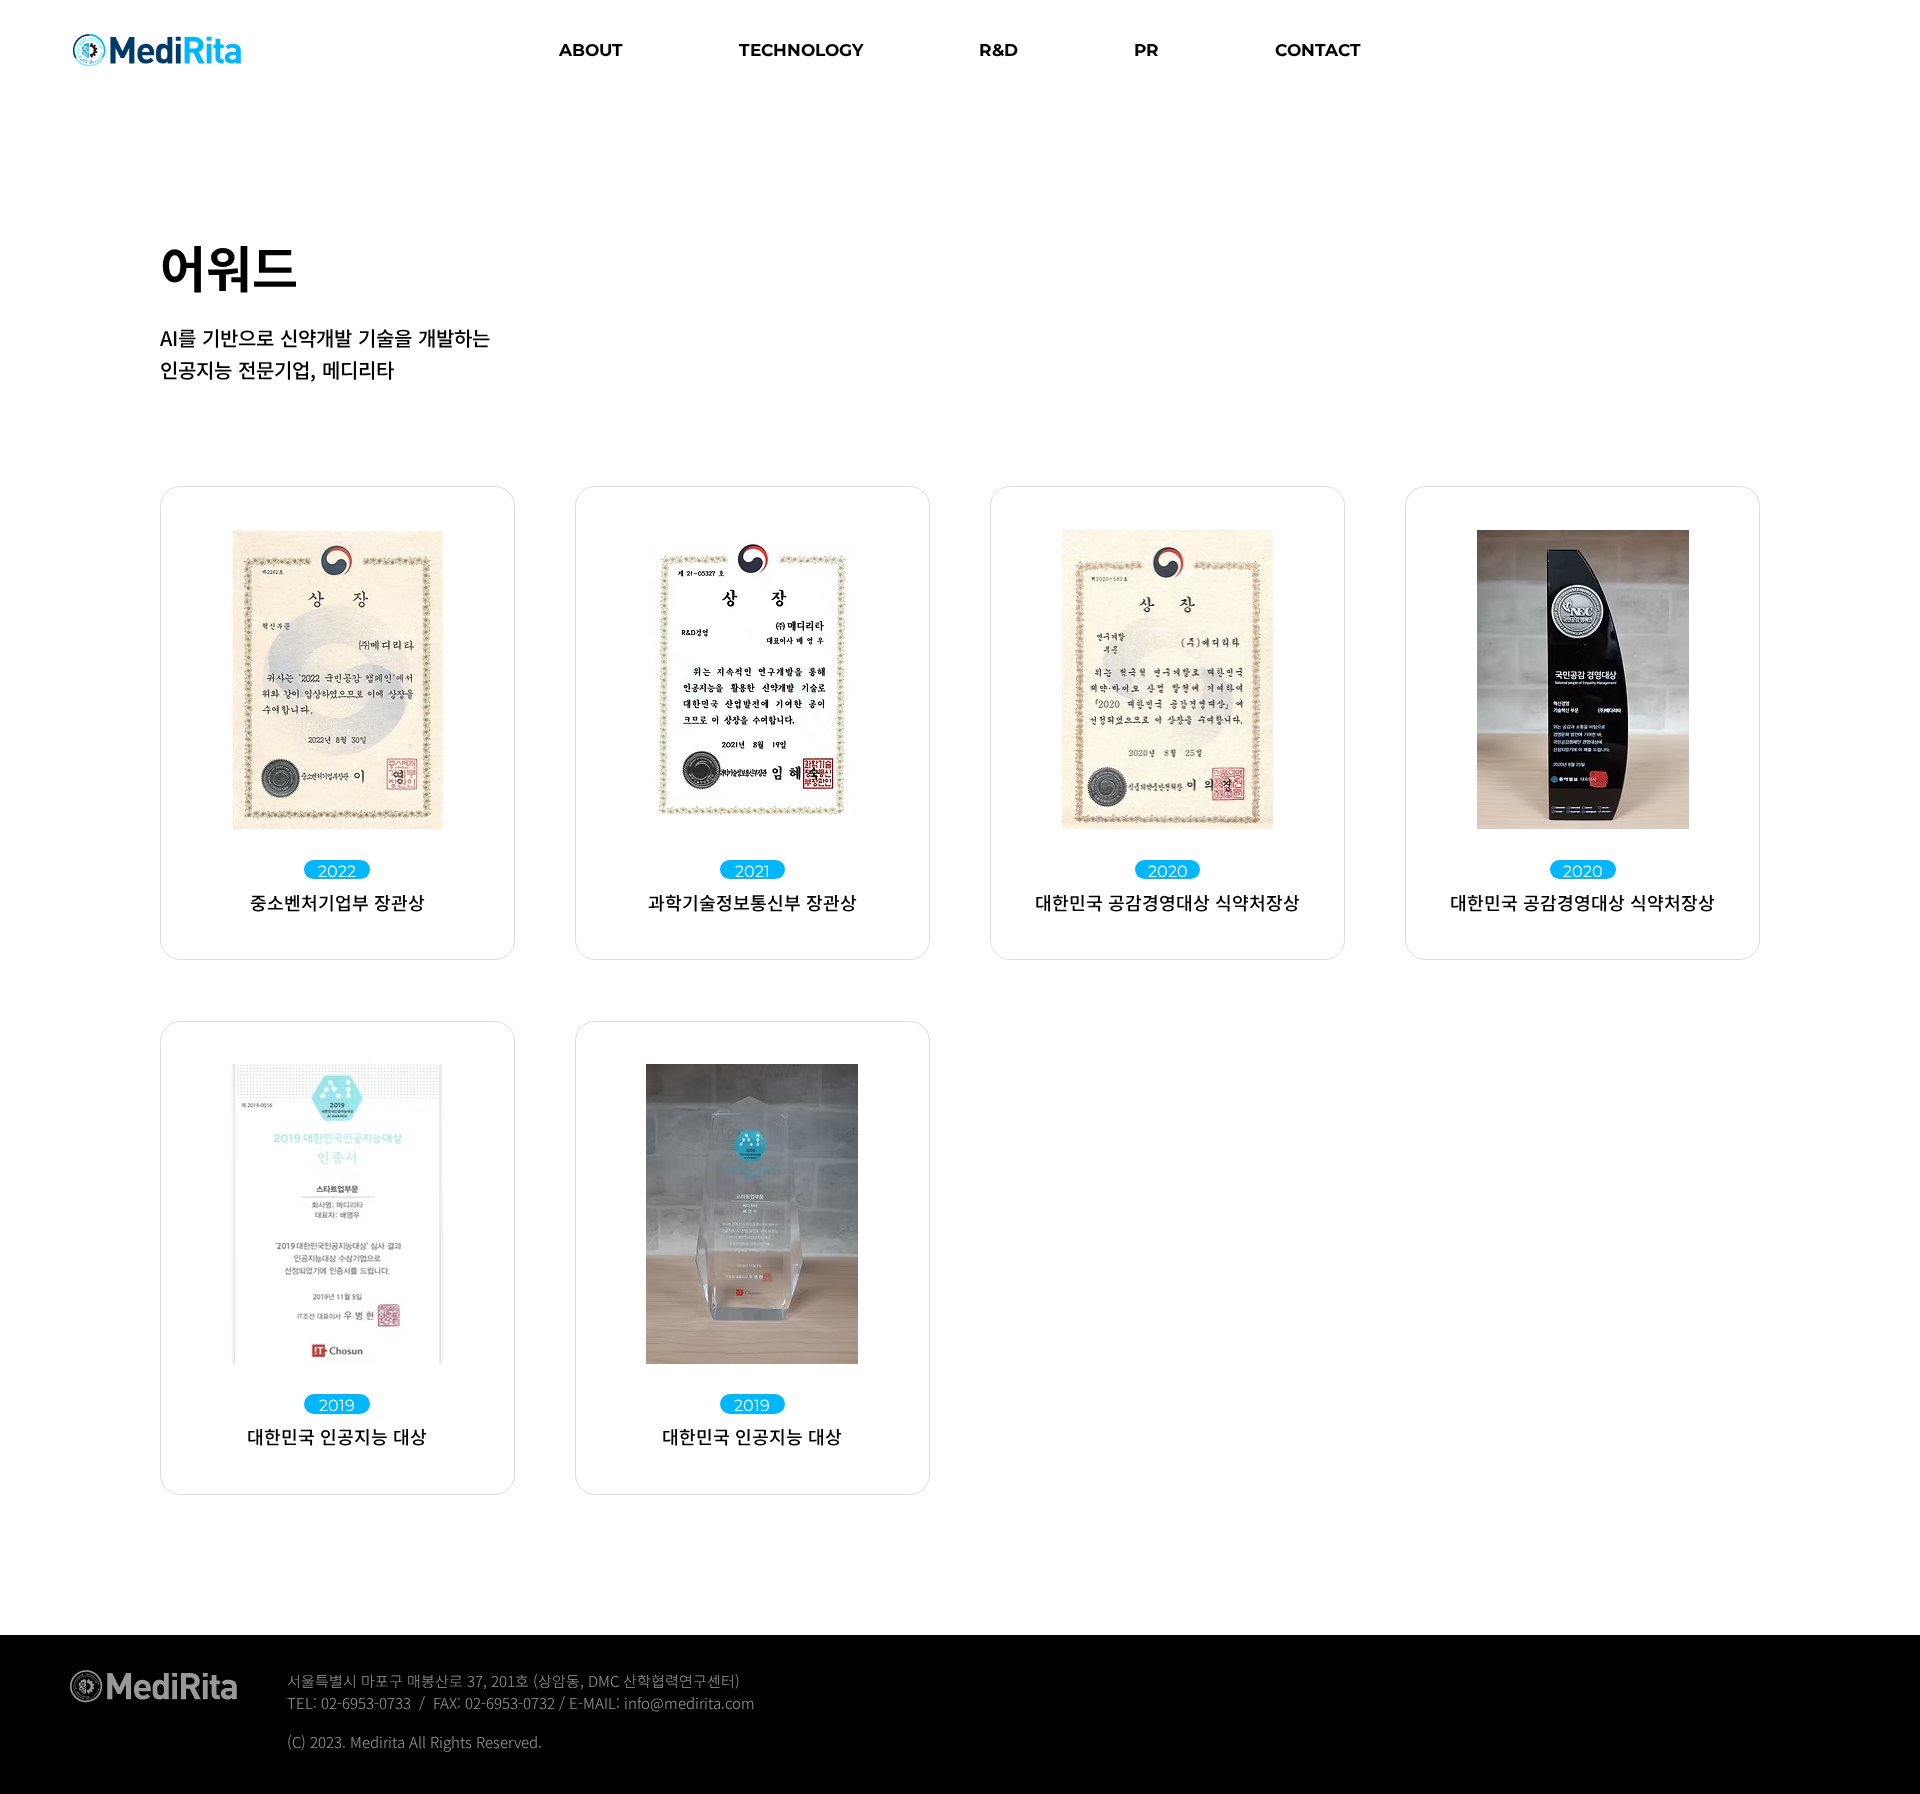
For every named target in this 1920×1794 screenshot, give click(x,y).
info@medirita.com (689, 1702)
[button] (591, 50)
